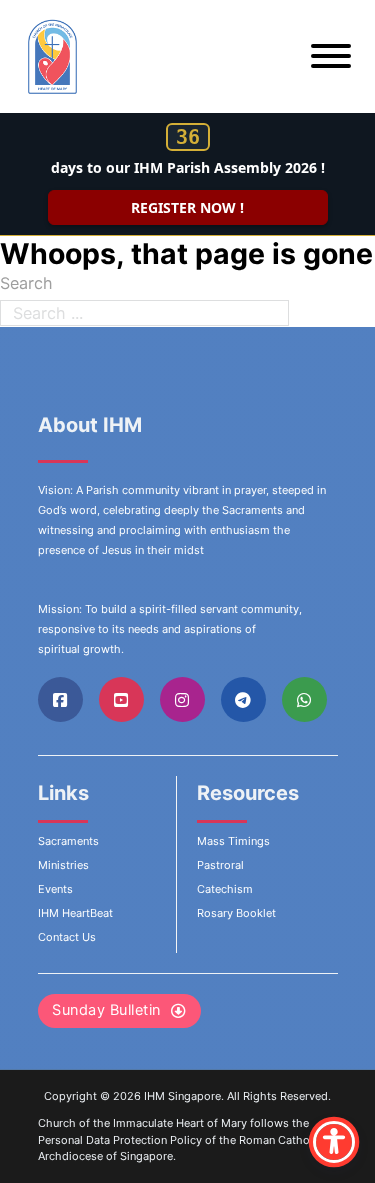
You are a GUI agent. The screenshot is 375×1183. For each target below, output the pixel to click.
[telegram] (243, 700)
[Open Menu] (331, 56)
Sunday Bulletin (106, 1010)
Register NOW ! (187, 207)
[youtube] (121, 700)
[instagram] (182, 700)
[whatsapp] (304, 700)
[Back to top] (305, 1123)
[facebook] (60, 700)
